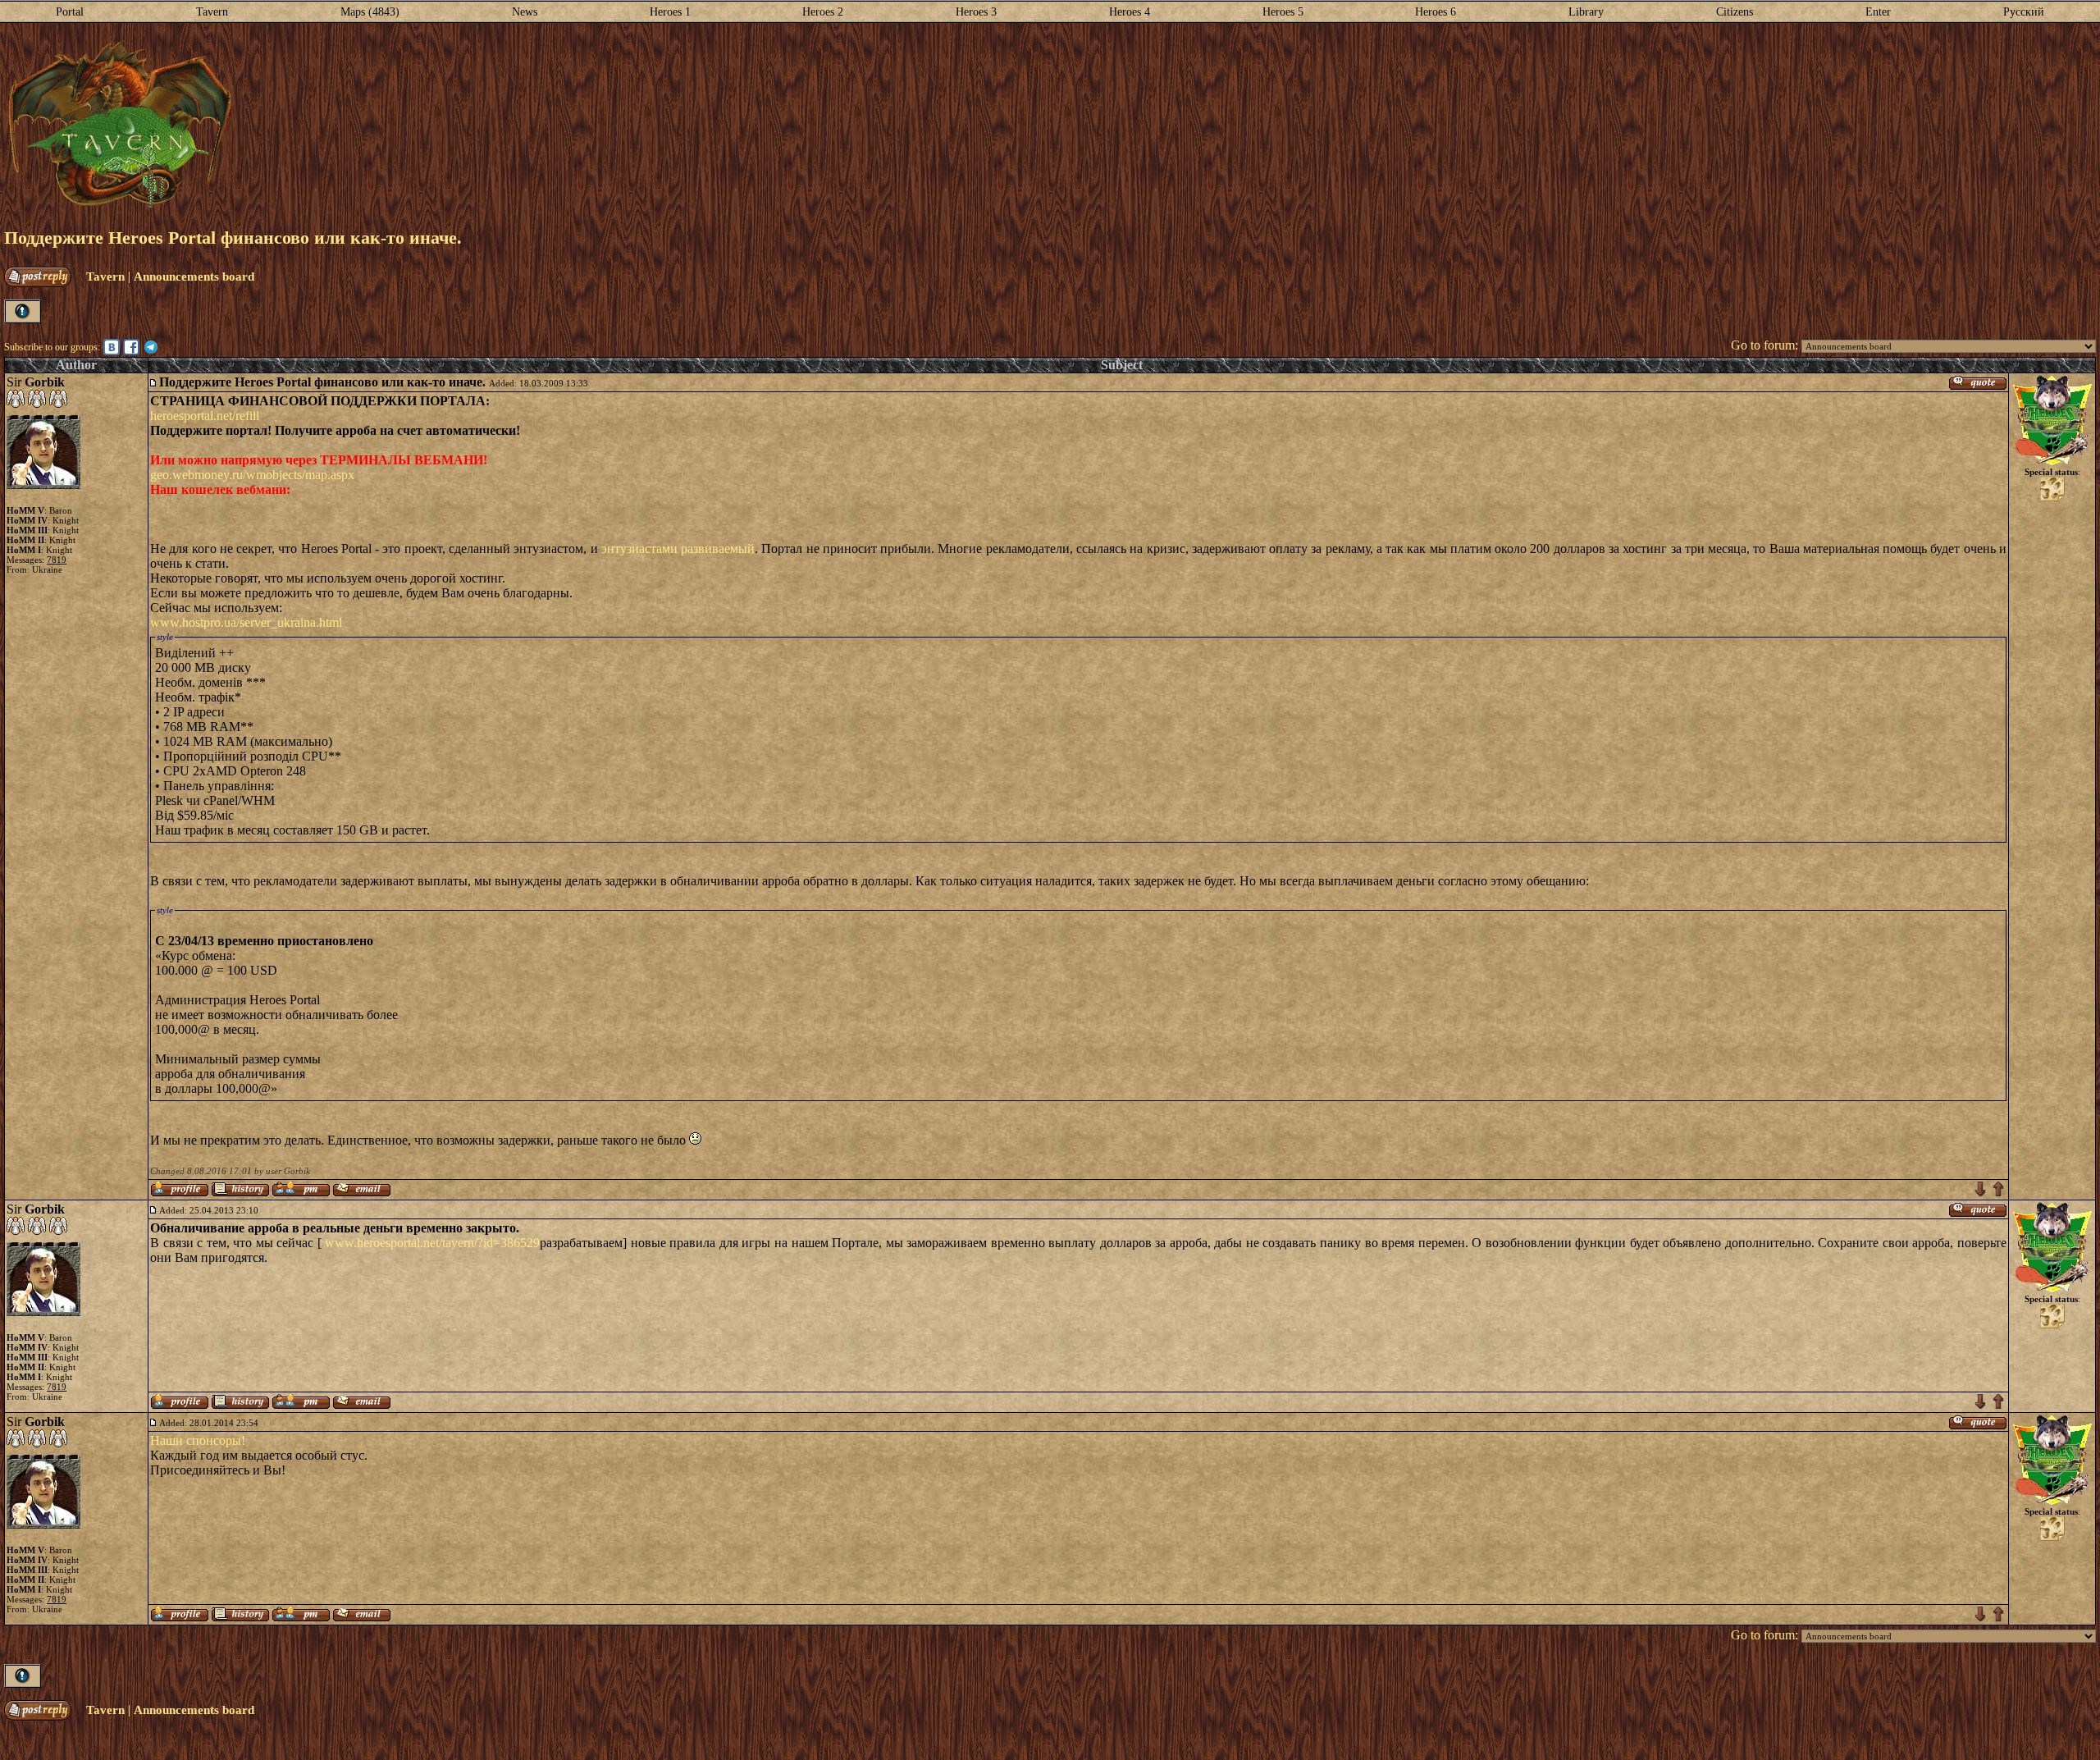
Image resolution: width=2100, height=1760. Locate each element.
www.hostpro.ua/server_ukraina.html (246, 622)
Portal (70, 12)
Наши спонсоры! (198, 1440)
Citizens (1735, 12)
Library (1586, 12)
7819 (57, 560)
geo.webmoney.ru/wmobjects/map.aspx (252, 475)
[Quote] (1978, 382)
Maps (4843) (370, 12)
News (525, 12)
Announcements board (194, 277)
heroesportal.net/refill (205, 416)
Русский (2024, 12)
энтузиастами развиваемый (678, 549)
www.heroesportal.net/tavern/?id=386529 (432, 1243)
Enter (1878, 12)
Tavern (212, 12)
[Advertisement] (1164, 126)
